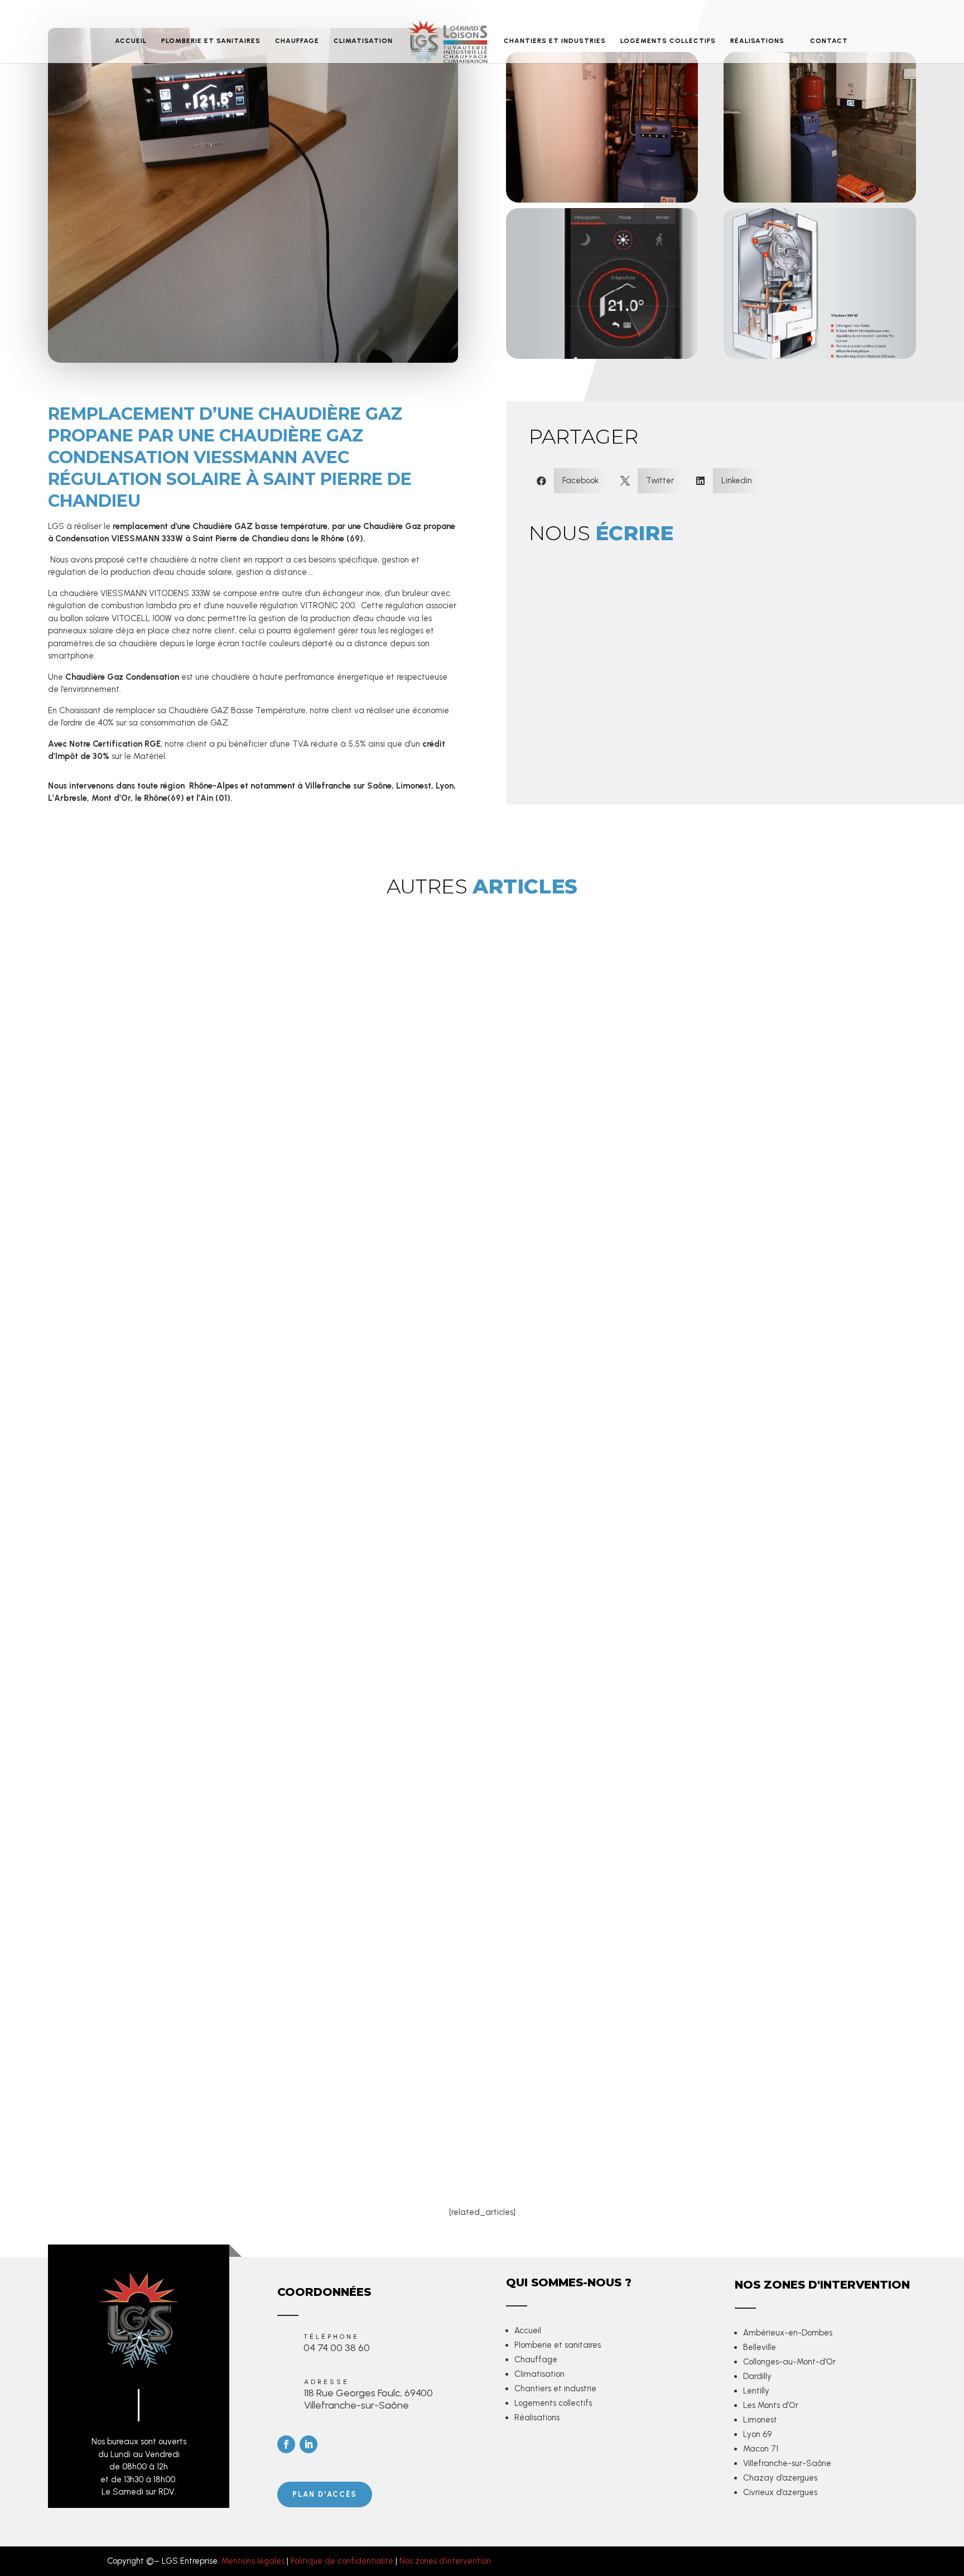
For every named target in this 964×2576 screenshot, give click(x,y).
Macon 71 (761, 2449)
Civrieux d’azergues (780, 2492)
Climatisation (539, 2374)
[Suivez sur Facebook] (286, 2444)
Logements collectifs (553, 2403)
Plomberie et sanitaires (558, 2345)
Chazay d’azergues (780, 2478)
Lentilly (756, 2391)
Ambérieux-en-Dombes (788, 2333)
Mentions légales (253, 2561)
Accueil (528, 2330)
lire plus (131, 1976)
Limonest (760, 2420)
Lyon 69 (757, 2434)
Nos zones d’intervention (445, 2561)
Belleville (760, 2347)
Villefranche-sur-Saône (787, 2463)
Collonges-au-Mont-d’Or (789, 2362)
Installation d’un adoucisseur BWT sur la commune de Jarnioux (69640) (266, 2105)
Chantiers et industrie (555, 2388)
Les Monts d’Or (771, 2405)
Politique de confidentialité (342, 2561)
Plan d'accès (325, 2494)
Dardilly (757, 2376)
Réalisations (537, 2418)
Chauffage (536, 2359)
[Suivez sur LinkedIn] (309, 2444)
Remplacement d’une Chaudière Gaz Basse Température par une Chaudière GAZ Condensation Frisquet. (353, 1888)
